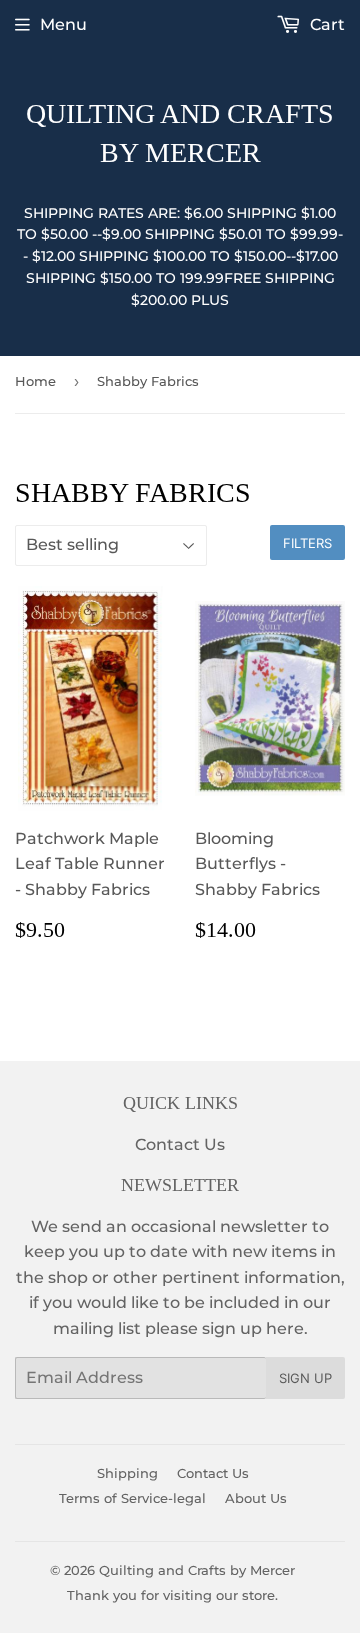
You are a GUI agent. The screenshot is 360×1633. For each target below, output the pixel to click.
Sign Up (305, 1378)
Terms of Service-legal (132, 1498)
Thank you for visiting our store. (172, 1595)
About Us (256, 1498)
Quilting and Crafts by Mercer (180, 133)
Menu (63, 24)
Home (35, 381)
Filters (307, 543)
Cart (325, 24)
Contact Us (180, 1144)
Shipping (127, 1473)
